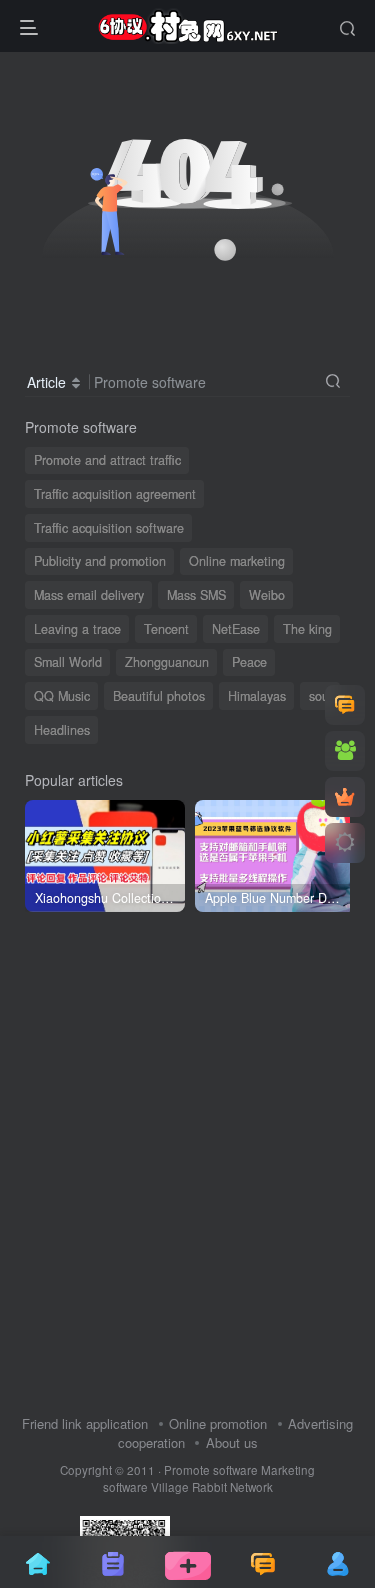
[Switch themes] (345, 843)
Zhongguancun (167, 662)
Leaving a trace (77, 629)
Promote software (211, 1470)
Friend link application (85, 1423)
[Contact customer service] (345, 705)
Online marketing (237, 561)
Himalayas (257, 696)
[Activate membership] (345, 797)
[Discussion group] (345, 751)
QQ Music (62, 696)
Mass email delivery (89, 595)
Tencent (166, 629)
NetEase (236, 629)
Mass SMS (196, 595)
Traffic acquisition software (109, 528)
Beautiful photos (159, 696)
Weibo (267, 595)
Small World (68, 662)
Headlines (62, 730)
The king (307, 629)
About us (232, 1442)
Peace (249, 662)
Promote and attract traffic (107, 460)
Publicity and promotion (100, 561)
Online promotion (218, 1423)
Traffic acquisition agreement (115, 494)
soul (320, 696)
